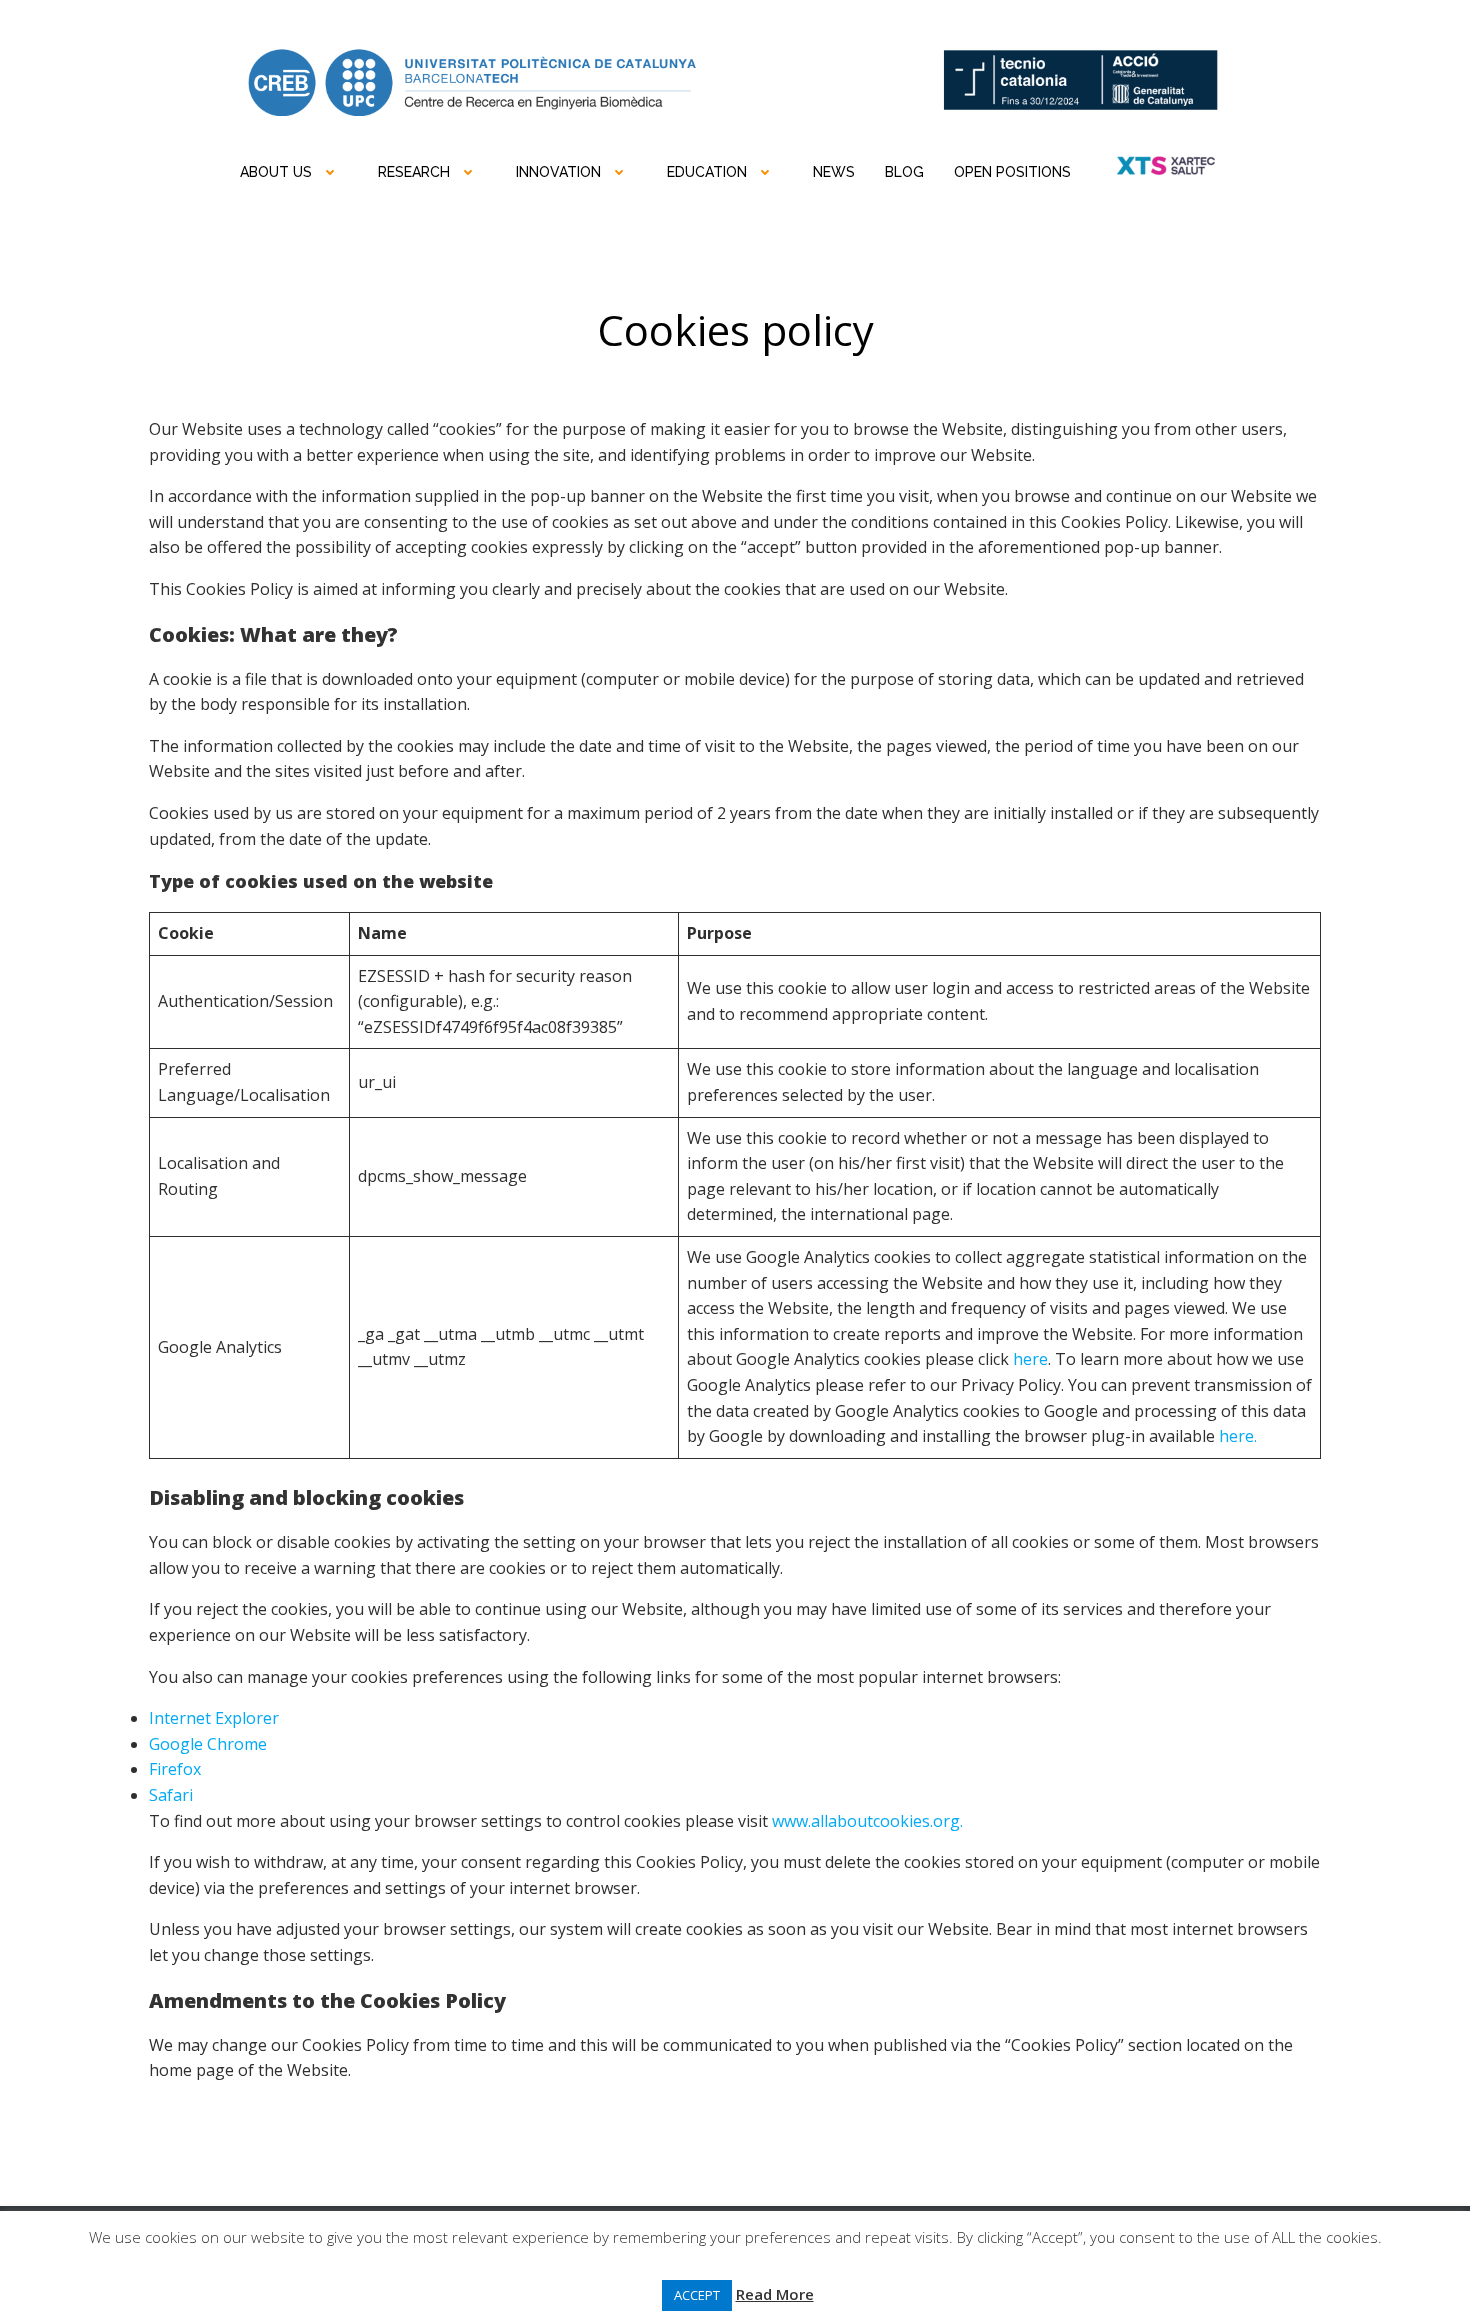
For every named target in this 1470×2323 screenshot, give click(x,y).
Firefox (175, 1769)
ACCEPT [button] (697, 2295)
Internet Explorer (214, 1718)
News (834, 172)
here (1030, 1359)
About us (276, 172)
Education (707, 172)
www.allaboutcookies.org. (867, 1821)
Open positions (1012, 172)
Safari (171, 1795)
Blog (904, 172)
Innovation (558, 172)
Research (414, 172)
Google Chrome (208, 1744)
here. (1238, 1436)
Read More (775, 2294)
